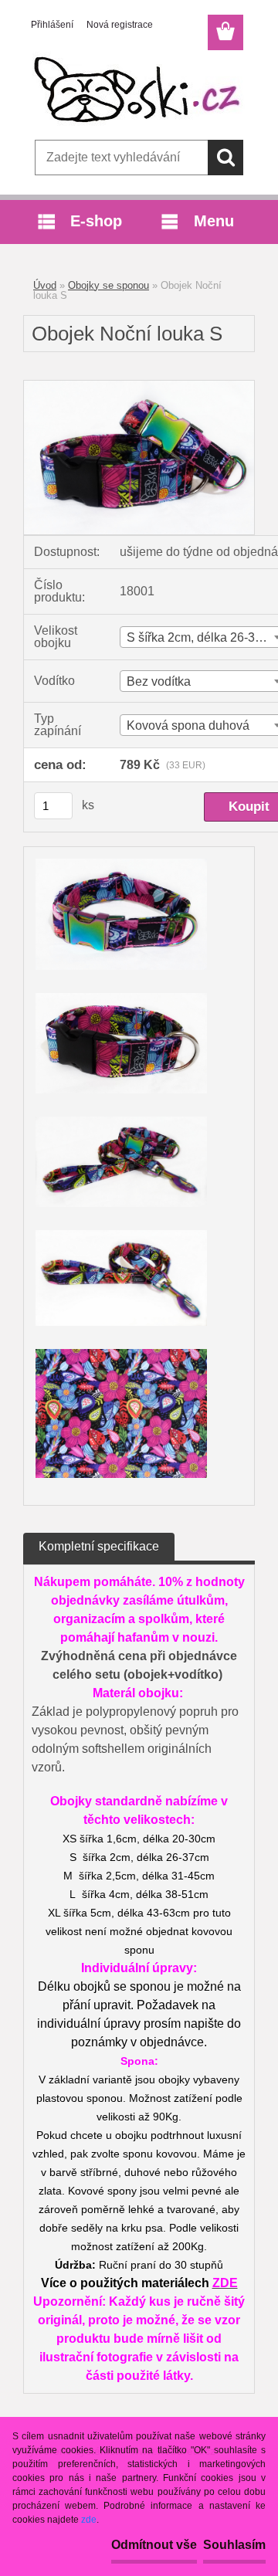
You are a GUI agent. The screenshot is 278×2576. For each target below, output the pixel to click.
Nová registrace (120, 25)
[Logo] (139, 90)
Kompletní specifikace (99, 1546)
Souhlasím (234, 2545)
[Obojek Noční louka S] (139, 386)
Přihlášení (52, 25)
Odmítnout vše (154, 2545)
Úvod (45, 285)
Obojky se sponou (108, 285)
